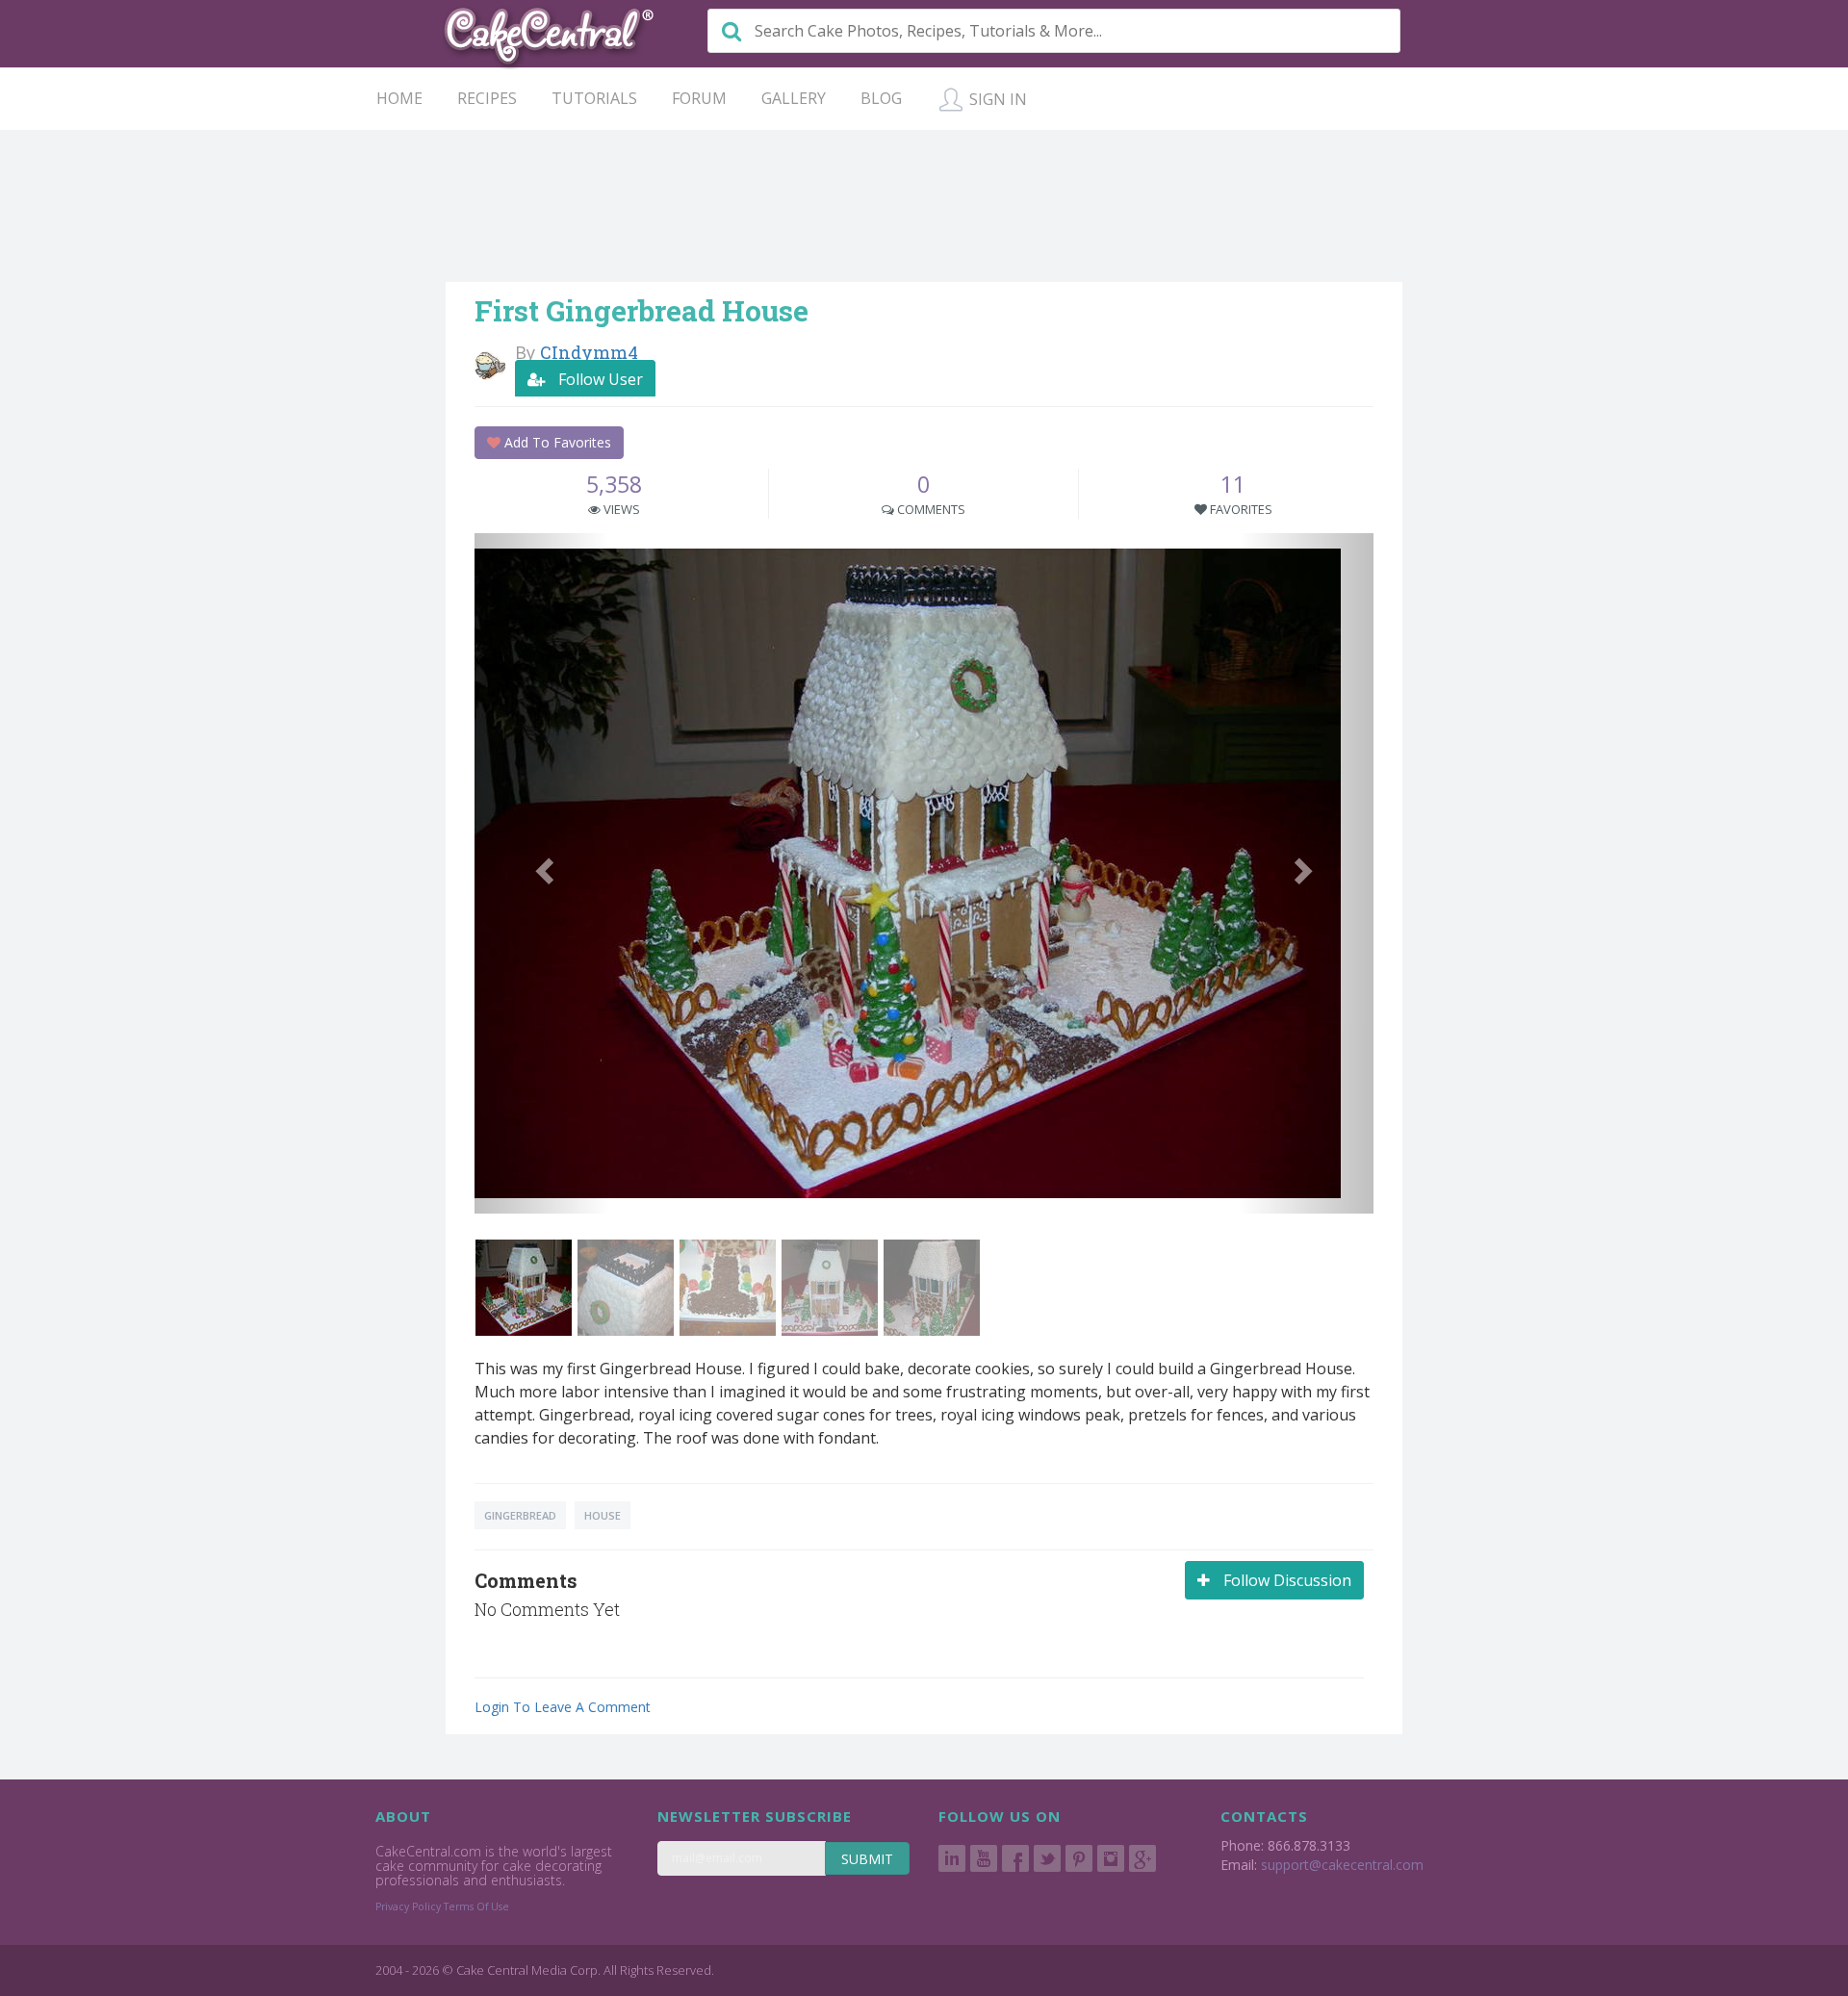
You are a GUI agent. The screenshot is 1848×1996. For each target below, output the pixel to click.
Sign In (996, 99)
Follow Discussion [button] (1285, 1580)
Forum (699, 98)
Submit (867, 1859)
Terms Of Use (476, 1906)
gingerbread (520, 1515)
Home (399, 98)
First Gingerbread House (642, 310)
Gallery (794, 98)
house (603, 1515)
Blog (881, 98)
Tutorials (594, 98)
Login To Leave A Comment (563, 1707)
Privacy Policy (408, 1906)
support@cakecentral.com (1342, 1865)
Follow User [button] (599, 379)
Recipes (487, 98)
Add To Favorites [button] (556, 442)
